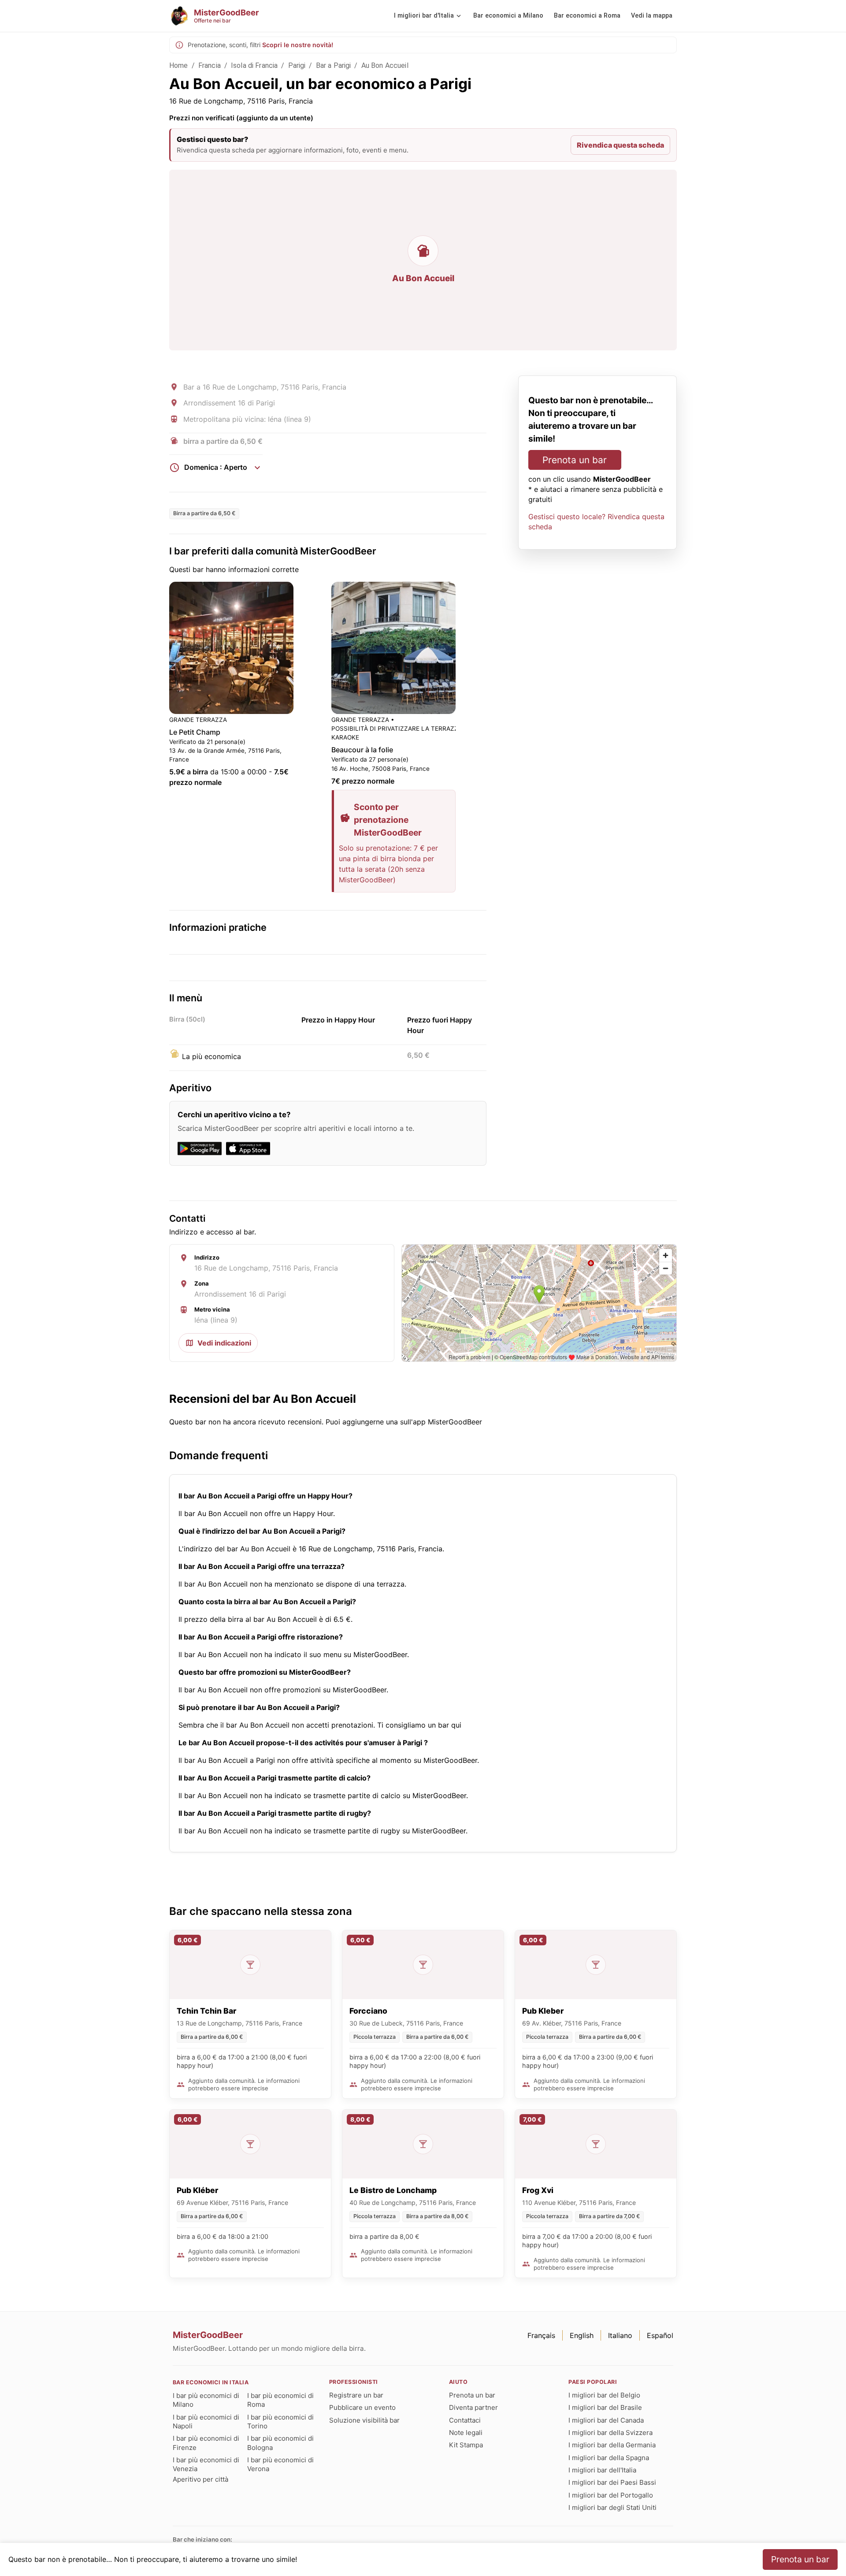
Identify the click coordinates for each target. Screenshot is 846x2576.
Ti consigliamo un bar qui (419, 1725)
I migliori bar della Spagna (609, 2458)
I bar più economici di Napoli (206, 2422)
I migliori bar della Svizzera (610, 2433)
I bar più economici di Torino (280, 2422)
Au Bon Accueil (385, 65)
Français (541, 2335)
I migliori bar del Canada (606, 2420)
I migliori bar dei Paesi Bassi (612, 2482)
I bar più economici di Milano (206, 2400)
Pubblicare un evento (362, 2407)
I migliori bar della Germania (612, 2445)
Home (179, 65)
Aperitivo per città (200, 2479)
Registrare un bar (356, 2395)
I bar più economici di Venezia (206, 2464)
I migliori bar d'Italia (424, 16)
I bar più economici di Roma (280, 2400)
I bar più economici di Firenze (206, 2443)
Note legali (466, 2433)
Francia (210, 65)
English (582, 2335)
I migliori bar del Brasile (605, 2407)
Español (660, 2335)
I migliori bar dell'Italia (602, 2470)
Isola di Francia (254, 65)
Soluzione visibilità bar (364, 2420)
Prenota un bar (575, 460)
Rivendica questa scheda (620, 145)
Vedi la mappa (652, 16)
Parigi (297, 65)
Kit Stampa (466, 2445)
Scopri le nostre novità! (298, 45)
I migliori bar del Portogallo (611, 2495)
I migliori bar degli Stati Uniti (612, 2507)
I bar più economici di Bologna (280, 2443)
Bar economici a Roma (587, 16)
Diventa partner (473, 2407)
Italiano (620, 2335)
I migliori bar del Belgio (604, 2395)
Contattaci (465, 2420)
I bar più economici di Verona (280, 2464)
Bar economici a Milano (508, 16)
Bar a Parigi (334, 65)
